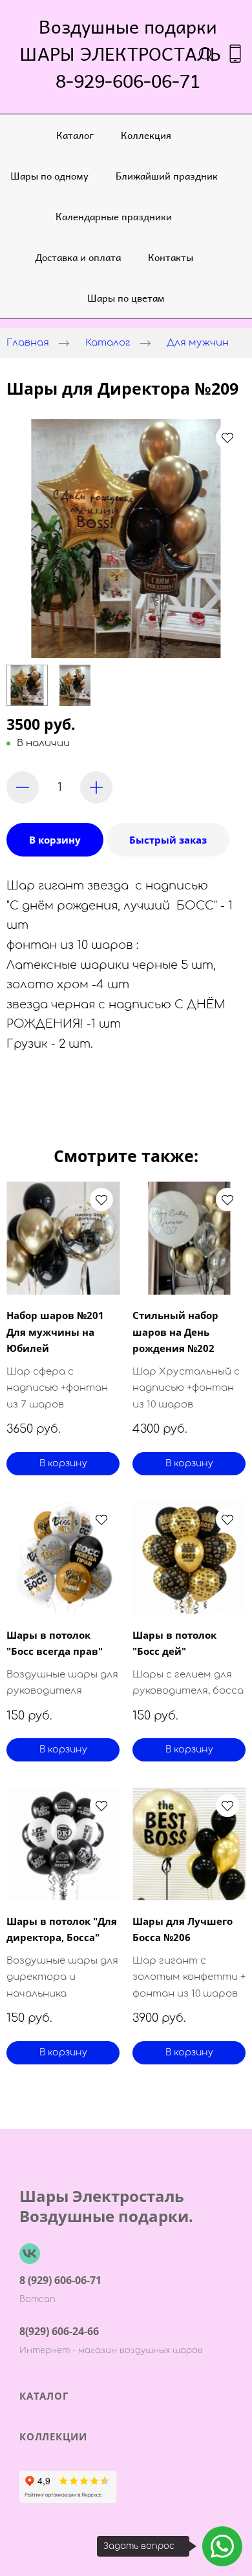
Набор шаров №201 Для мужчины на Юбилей (55, 1332)
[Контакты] (235, 54)
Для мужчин (198, 343)
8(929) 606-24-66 (59, 2331)
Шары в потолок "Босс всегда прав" (55, 1643)
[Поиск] (206, 54)
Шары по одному (49, 175)
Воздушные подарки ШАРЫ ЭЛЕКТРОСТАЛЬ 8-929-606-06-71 (128, 54)
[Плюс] (96, 787)
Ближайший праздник (167, 175)
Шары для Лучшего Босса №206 (183, 1929)
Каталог (75, 135)
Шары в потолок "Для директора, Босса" (62, 1929)
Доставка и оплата (78, 257)
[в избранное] (227, 437)
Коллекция (146, 135)
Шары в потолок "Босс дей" (174, 1643)
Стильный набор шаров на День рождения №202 (175, 1332)
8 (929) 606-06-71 (60, 2280)
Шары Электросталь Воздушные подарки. (106, 2206)
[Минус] (23, 787)
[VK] (30, 2254)
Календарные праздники (114, 216)
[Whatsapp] (222, 2546)
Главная (28, 343)
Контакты (171, 257)
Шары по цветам (126, 297)
